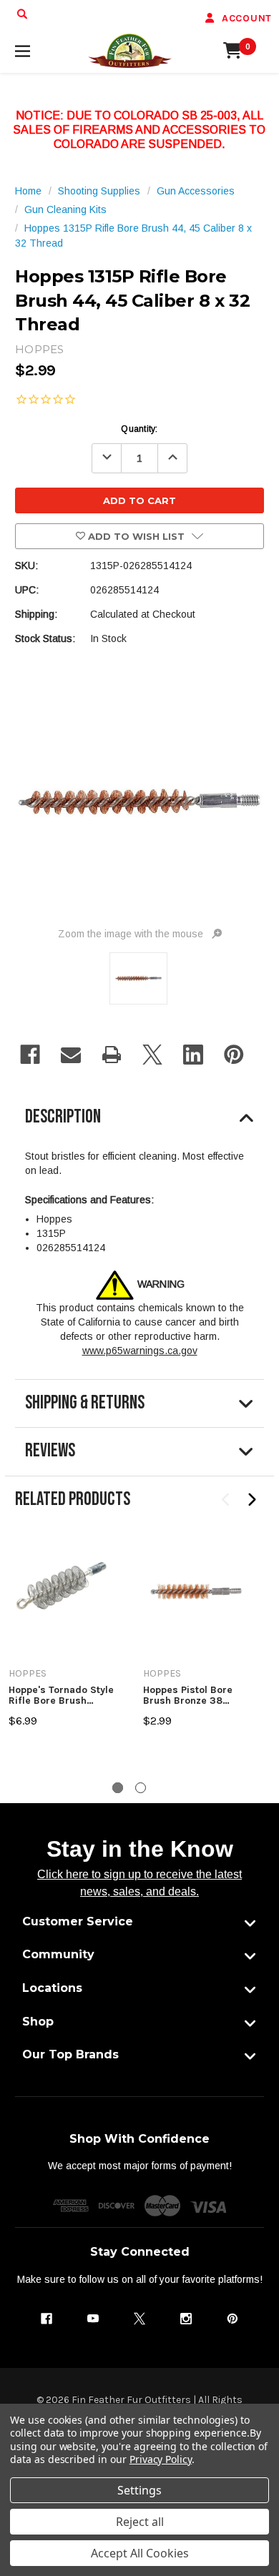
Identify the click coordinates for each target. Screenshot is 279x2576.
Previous (226, 1500)
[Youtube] (93, 2319)
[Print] (112, 1055)
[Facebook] (30, 1055)
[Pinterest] (234, 1055)
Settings (139, 2490)
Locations (52, 1988)
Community (58, 1954)
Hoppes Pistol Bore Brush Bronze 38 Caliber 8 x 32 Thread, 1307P (196, 1696)
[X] (152, 1055)
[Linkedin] (193, 1055)
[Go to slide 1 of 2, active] (118, 1788)
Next (251, 1500)
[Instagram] (186, 2319)
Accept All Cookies (140, 2553)
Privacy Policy (161, 2459)
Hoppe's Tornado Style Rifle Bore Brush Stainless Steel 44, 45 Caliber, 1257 (61, 1696)
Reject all (140, 2522)
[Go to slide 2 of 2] (141, 1788)
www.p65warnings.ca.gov (140, 1351)
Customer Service (78, 1921)
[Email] (71, 1055)
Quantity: (139, 429)
